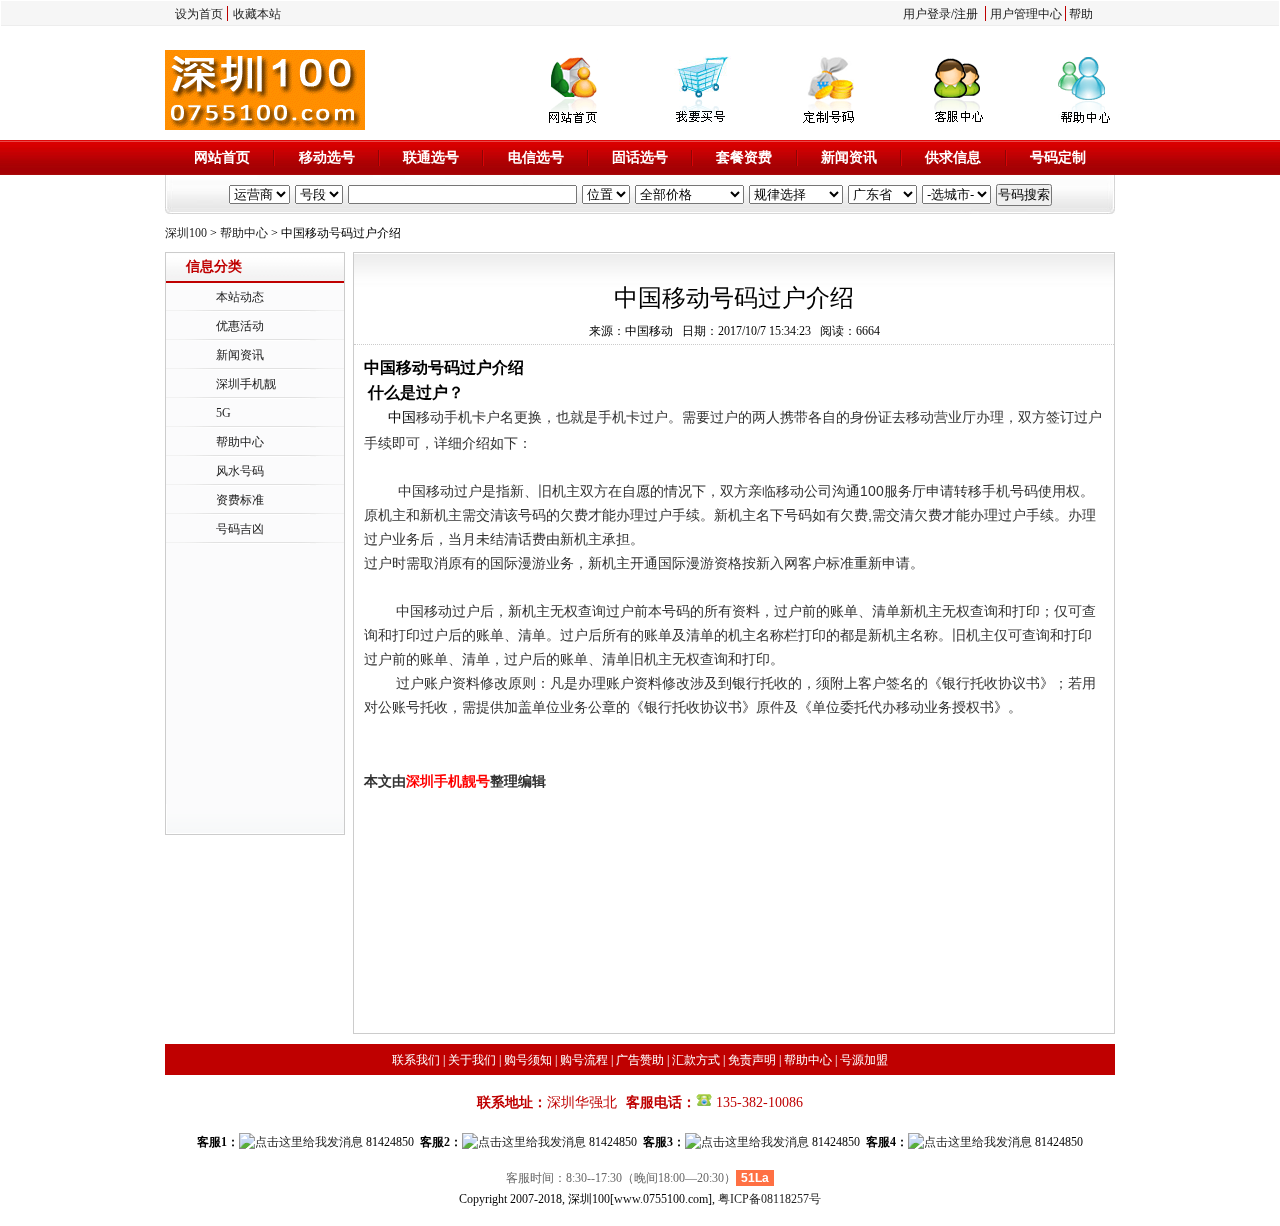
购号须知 (528, 1060)
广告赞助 (640, 1060)
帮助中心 (244, 233)
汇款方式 (696, 1060)
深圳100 (186, 233)
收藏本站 (257, 14)
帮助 (1081, 14)
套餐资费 (744, 157)
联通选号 (431, 157)
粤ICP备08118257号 (769, 1199)
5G (223, 413)
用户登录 (927, 14)
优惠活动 (240, 326)
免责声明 (752, 1060)
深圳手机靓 (246, 384)
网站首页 (222, 157)
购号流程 (584, 1060)
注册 (966, 14)
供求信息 (953, 157)
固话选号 (640, 157)
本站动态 (240, 297)
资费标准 (240, 500)
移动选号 (327, 157)
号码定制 (1058, 157)
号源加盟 (864, 1060)
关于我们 (472, 1060)
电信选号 (536, 157)
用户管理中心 (1026, 14)
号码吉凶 (240, 529)
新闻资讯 (849, 157)
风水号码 (240, 471)
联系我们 (416, 1060)
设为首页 (199, 14)
